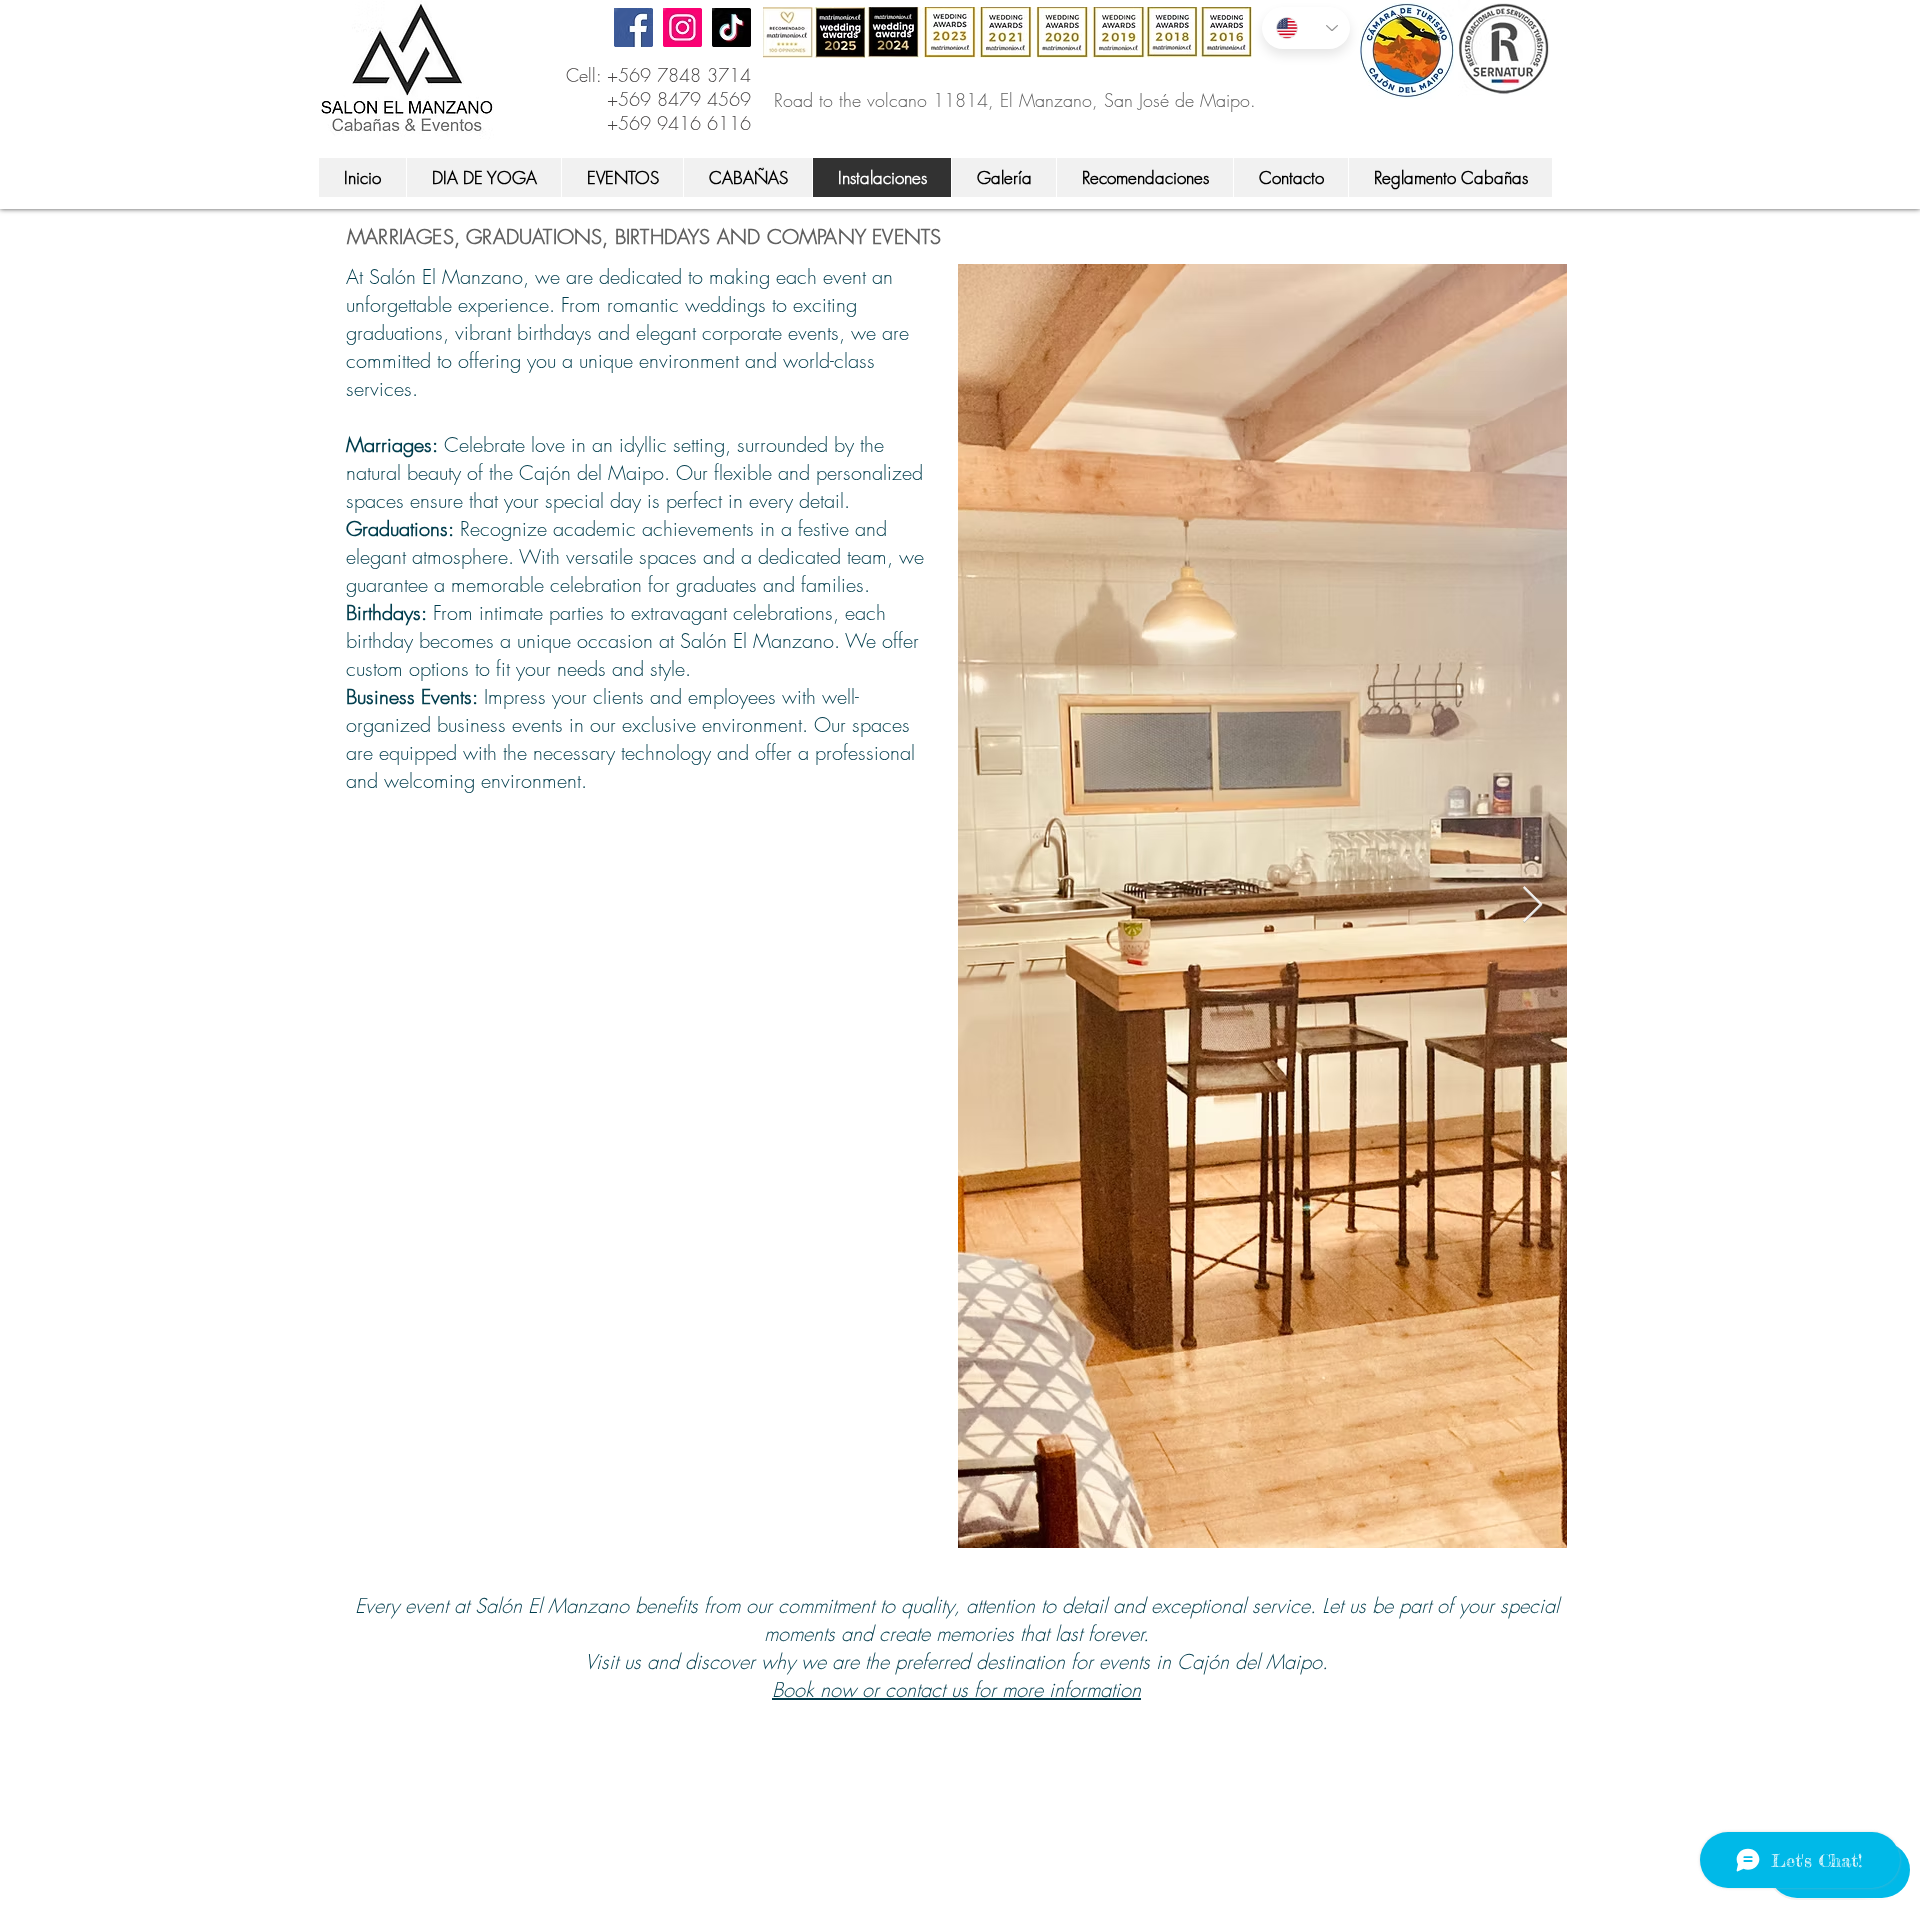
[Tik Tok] (731, 27)
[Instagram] (682, 27)
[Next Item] (1532, 905)
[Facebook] (633, 27)
